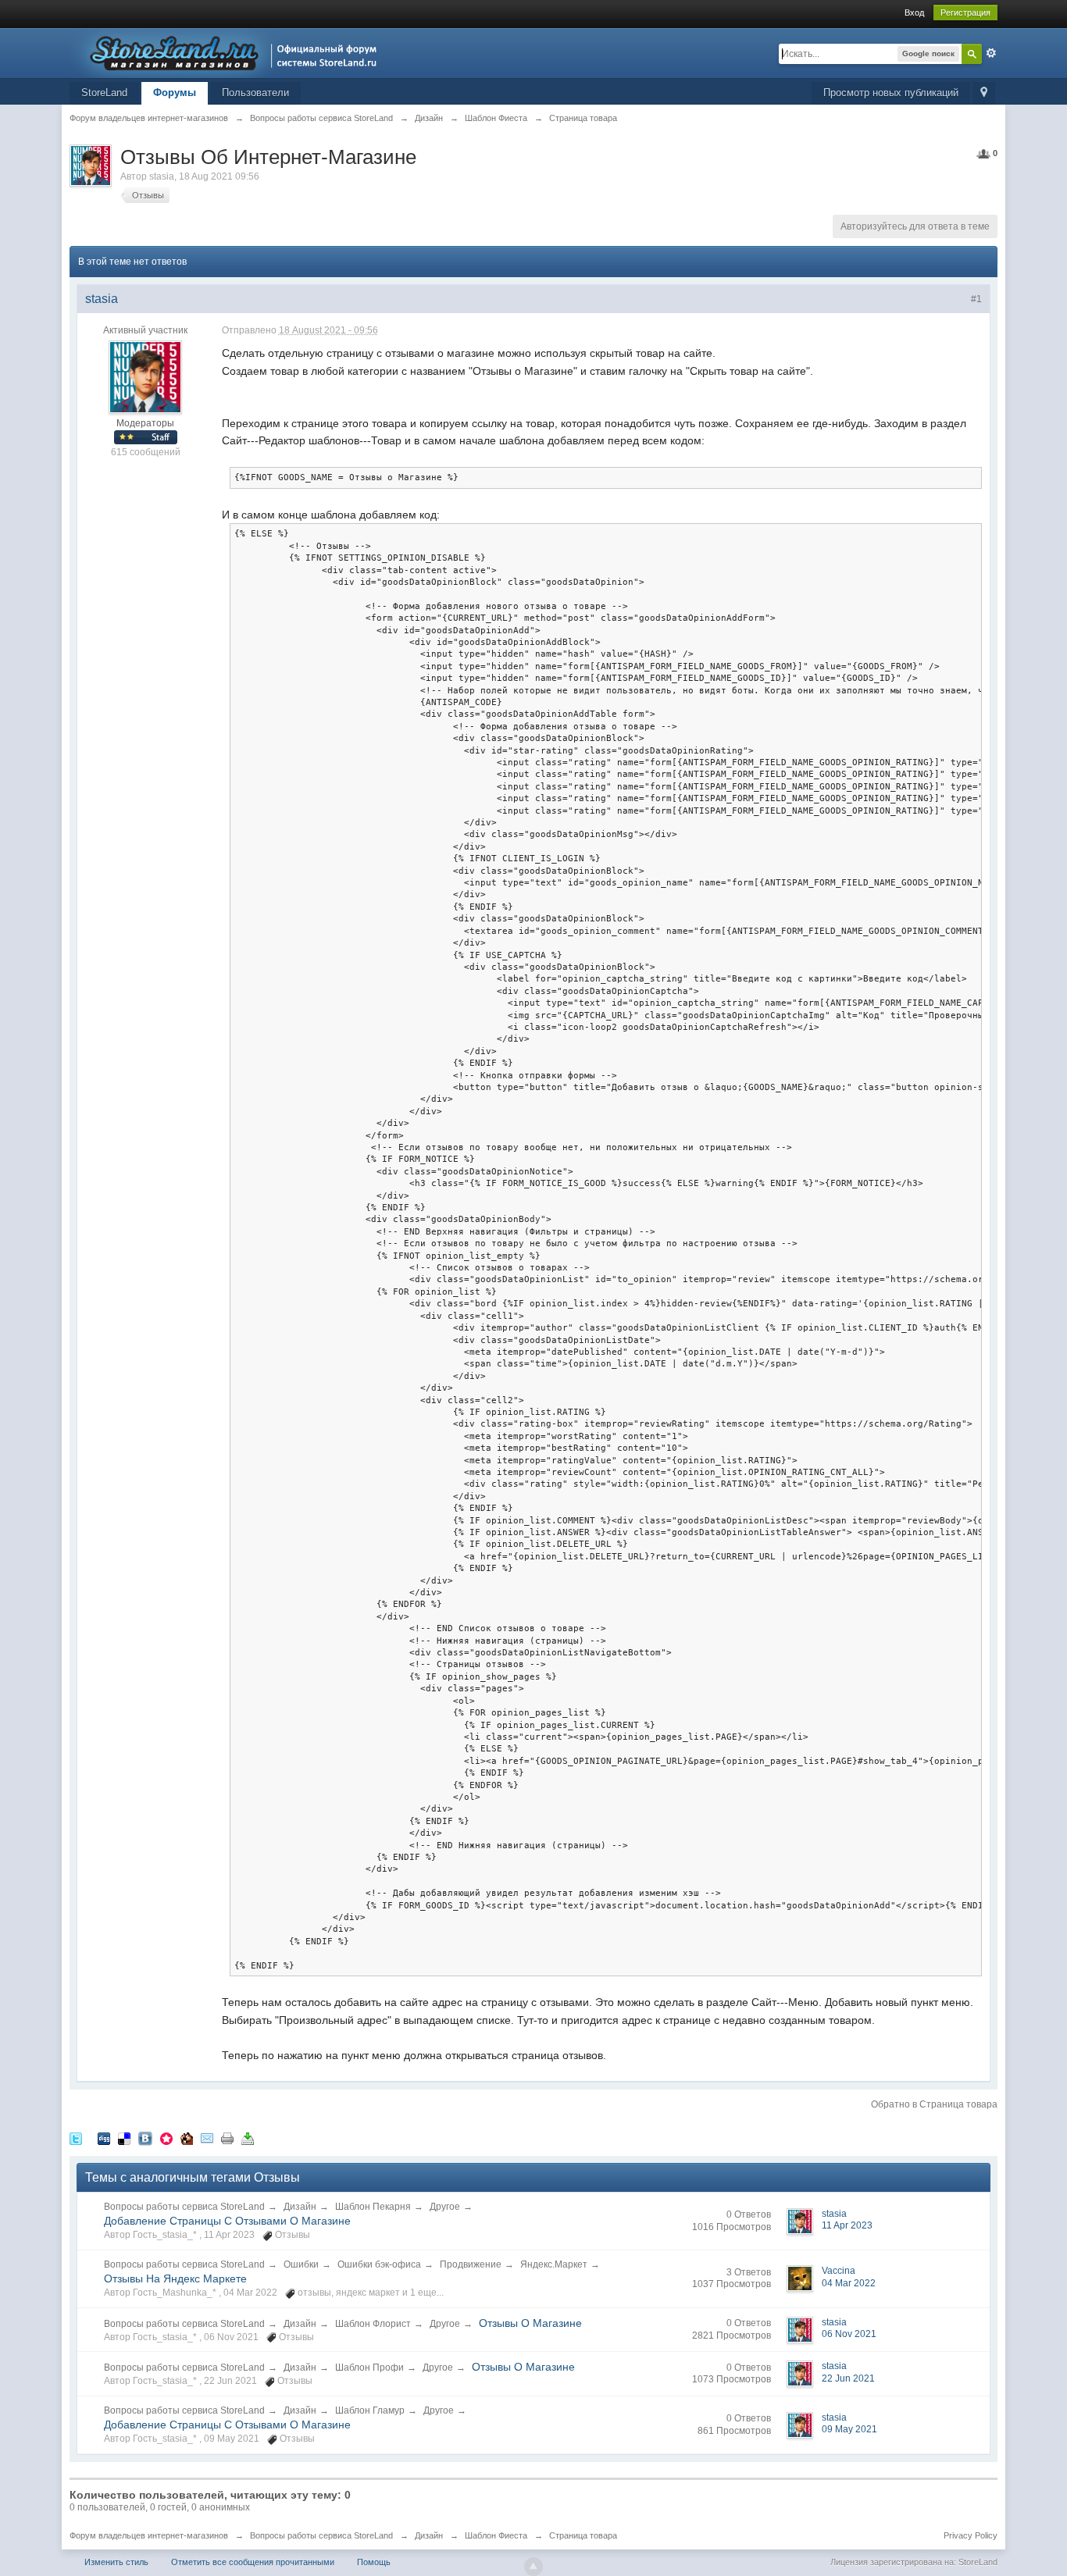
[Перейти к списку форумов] (228, 52)
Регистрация (965, 12)
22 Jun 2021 (848, 2378)
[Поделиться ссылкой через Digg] (104, 2138)
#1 (976, 299)
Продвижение (471, 2264)
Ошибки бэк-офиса (379, 2264)
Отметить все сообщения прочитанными (253, 2562)
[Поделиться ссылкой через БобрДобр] (187, 2138)
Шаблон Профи (369, 2368)
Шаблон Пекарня (373, 2207)
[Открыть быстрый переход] (984, 93)
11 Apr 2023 (847, 2225)
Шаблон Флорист (373, 2324)
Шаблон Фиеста (496, 2535)
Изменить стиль (116, 2562)
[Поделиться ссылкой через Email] (207, 2138)
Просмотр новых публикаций (891, 93)
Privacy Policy (971, 2535)
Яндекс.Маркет (554, 2264)
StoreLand (104, 93)
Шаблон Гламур (370, 2410)
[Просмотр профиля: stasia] (145, 377)
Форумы (175, 93)
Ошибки (301, 2264)
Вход (914, 12)
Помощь (374, 2562)
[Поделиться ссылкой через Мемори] (166, 2138)
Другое (445, 2207)
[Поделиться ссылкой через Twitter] (76, 2138)
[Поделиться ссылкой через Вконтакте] (145, 2138)
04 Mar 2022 (849, 2283)
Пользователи (255, 93)
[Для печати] (227, 2138)
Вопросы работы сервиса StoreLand (184, 2207)
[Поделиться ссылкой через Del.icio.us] (124, 2138)
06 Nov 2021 (849, 2334)
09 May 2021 (849, 2429)
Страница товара (583, 2535)
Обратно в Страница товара (934, 2104)
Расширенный (991, 53)
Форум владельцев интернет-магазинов (149, 2535)
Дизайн (300, 2207)
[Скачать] (248, 2138)
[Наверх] (533, 2567)
